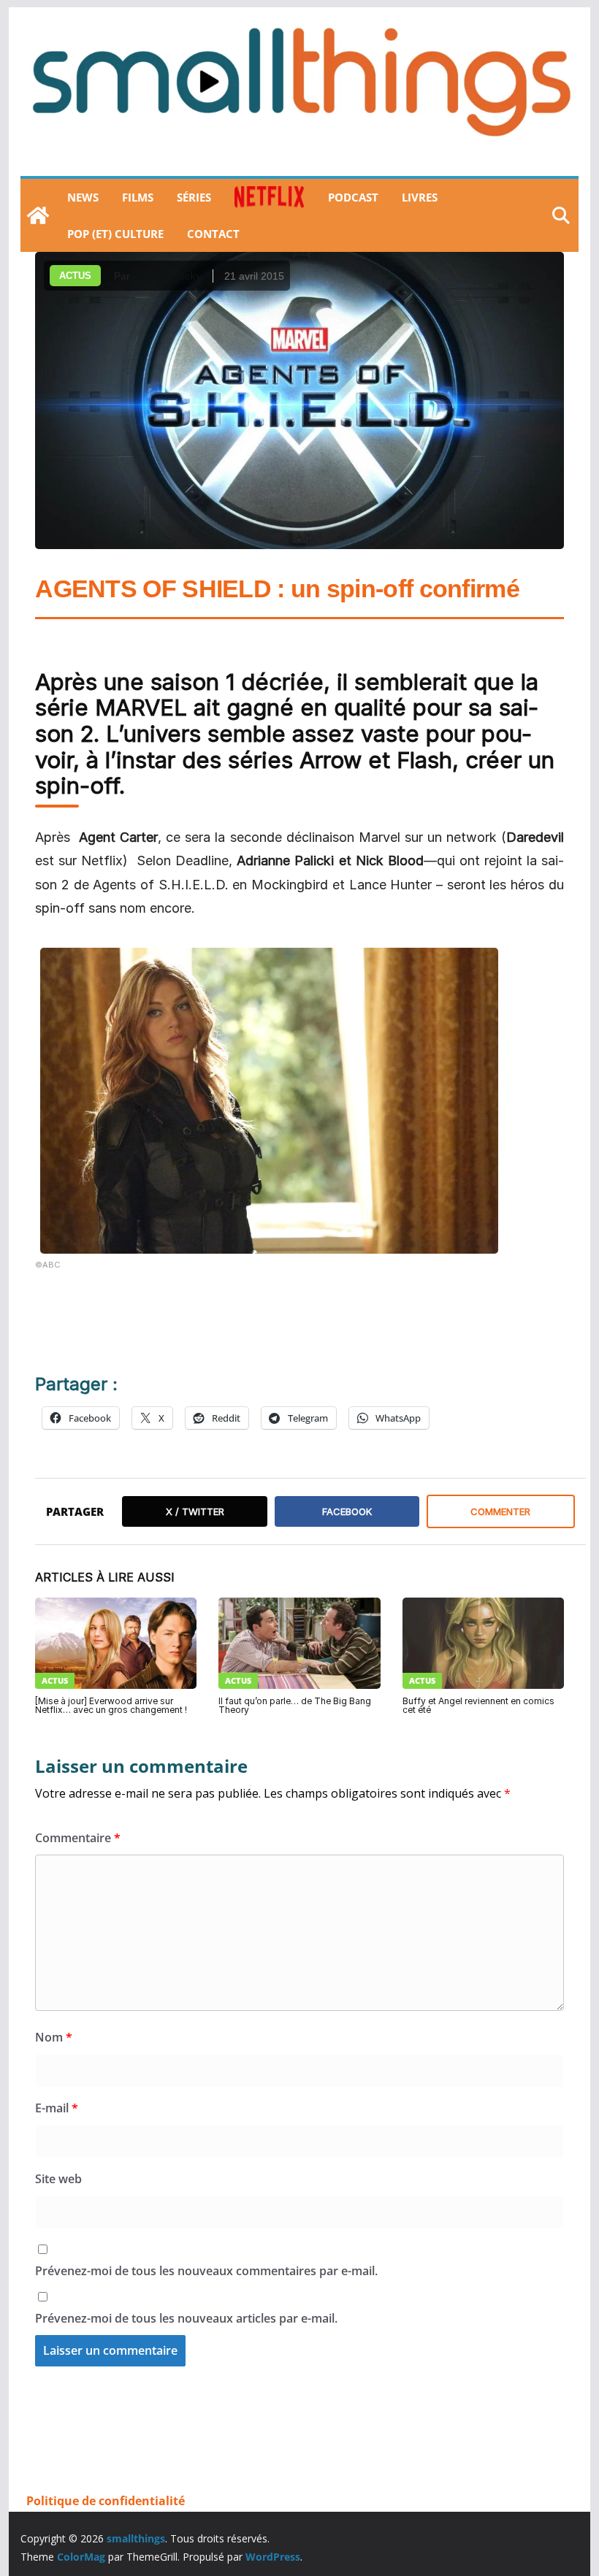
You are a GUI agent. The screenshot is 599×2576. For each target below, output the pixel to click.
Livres (420, 197)
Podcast (353, 197)
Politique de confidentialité (106, 2501)
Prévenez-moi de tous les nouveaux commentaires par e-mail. (206, 2271)
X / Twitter (195, 1511)
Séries (194, 197)
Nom (54, 2037)
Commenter (500, 1511)
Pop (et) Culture (115, 234)
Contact (213, 234)
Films (138, 197)
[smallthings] (38, 215)
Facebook (347, 1511)
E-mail (57, 2108)
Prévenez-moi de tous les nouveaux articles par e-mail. (186, 2318)
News (83, 197)
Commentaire (78, 1838)
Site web (58, 2179)
